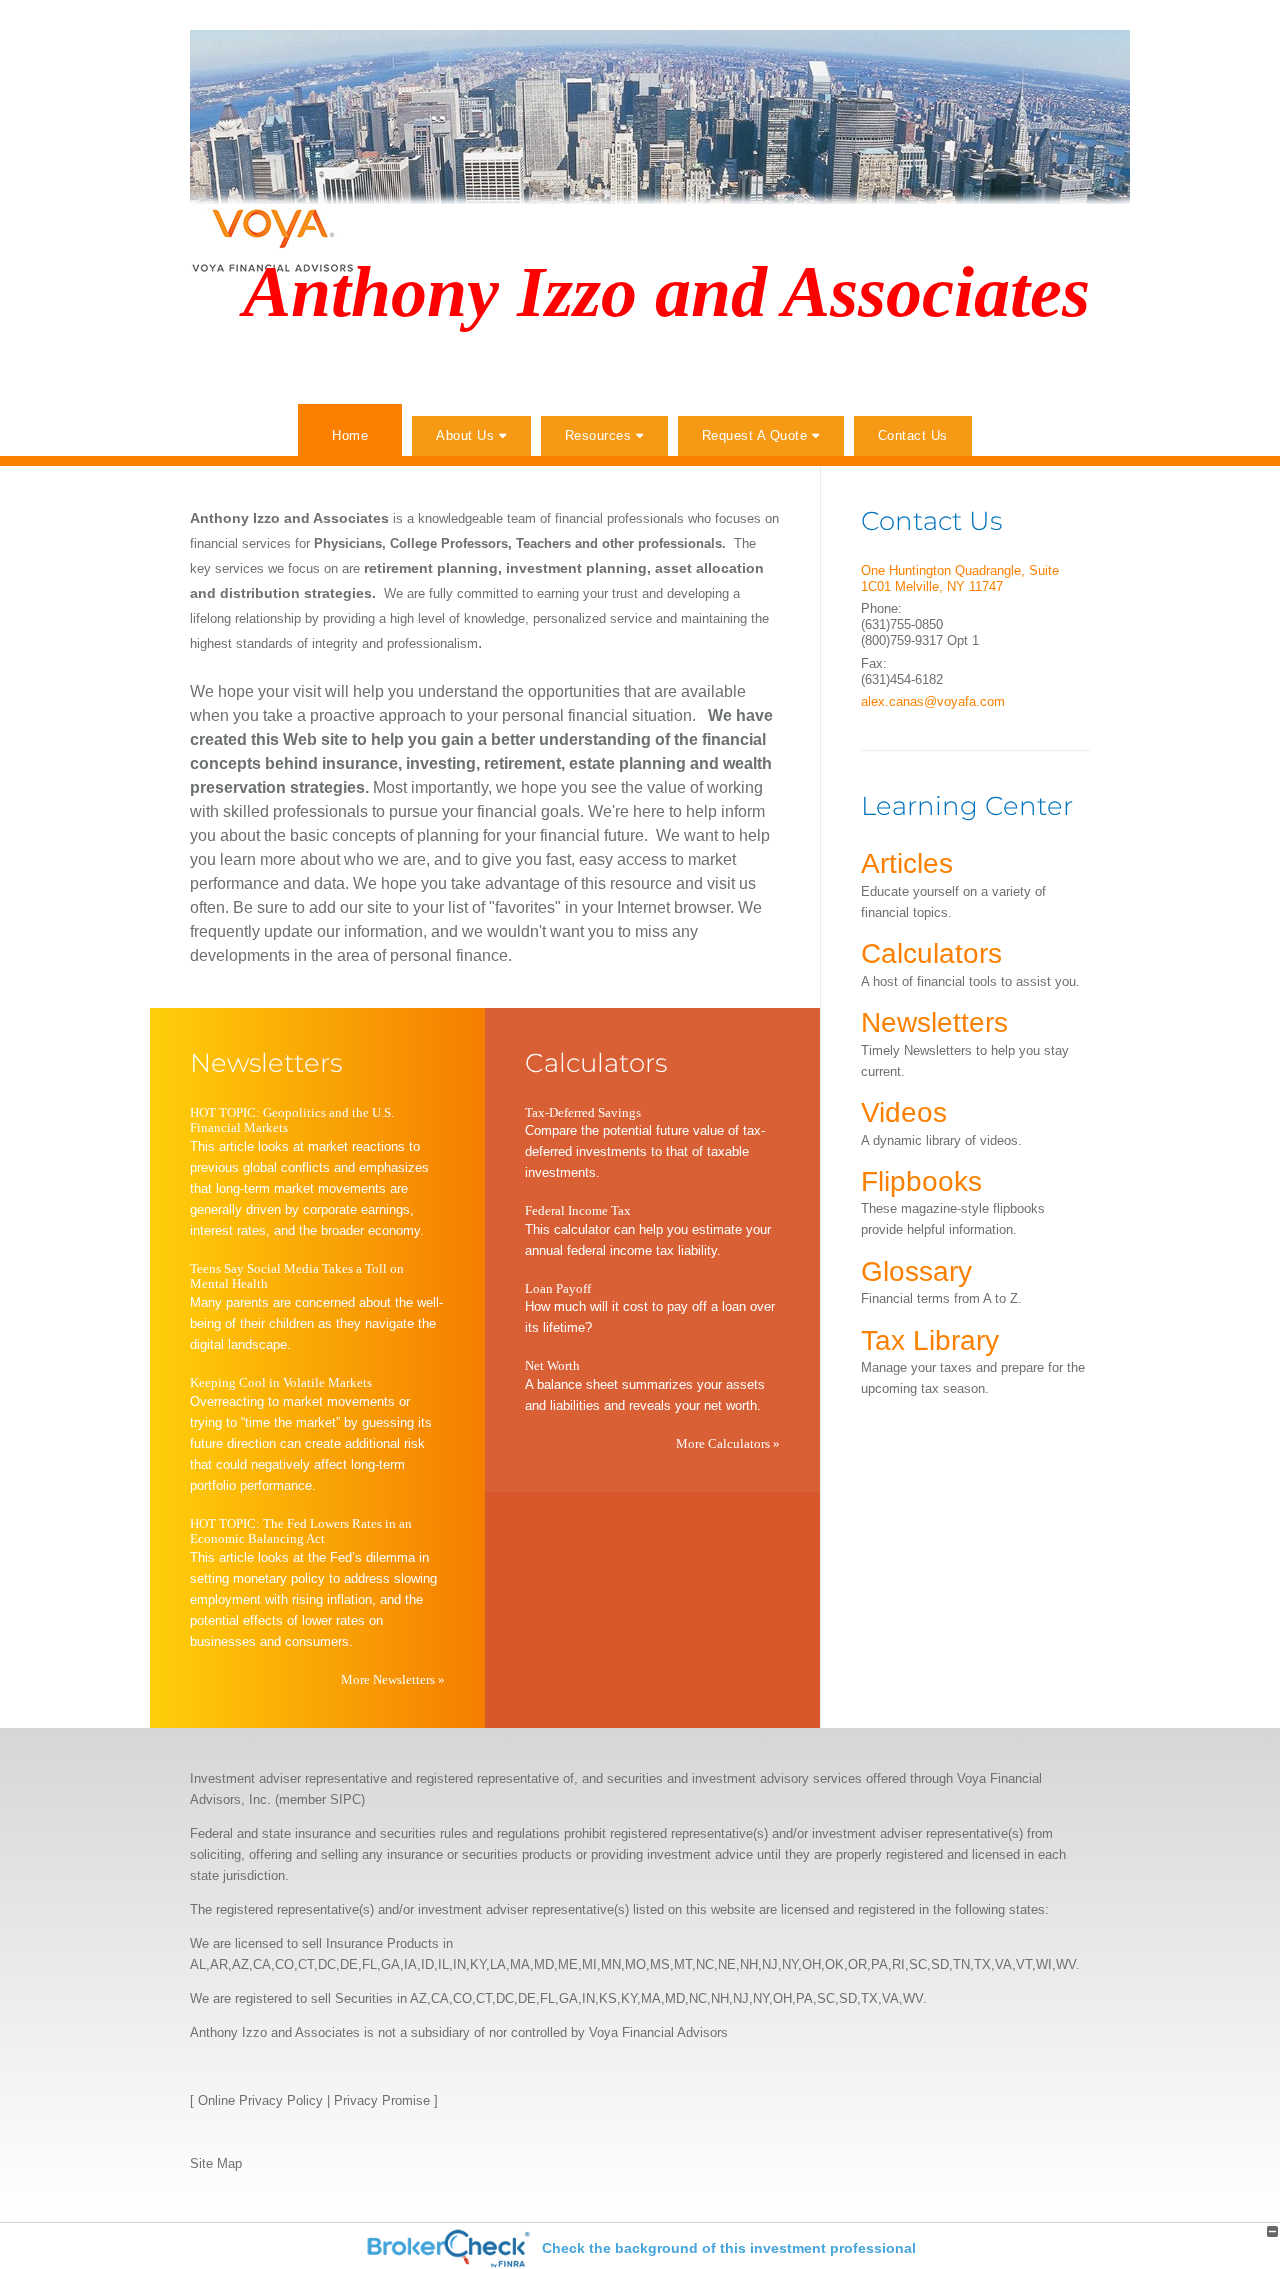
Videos (904, 1112)
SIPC (345, 1799)
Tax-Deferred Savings (583, 1112)
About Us (465, 435)
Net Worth (552, 1365)
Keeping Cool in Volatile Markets (281, 1382)
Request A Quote (755, 435)
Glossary (916, 1271)
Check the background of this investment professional (729, 2248)
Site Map (216, 2163)
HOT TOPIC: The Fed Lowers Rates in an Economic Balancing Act (301, 1531)
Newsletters (266, 1063)
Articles (907, 863)
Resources (598, 435)
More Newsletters (393, 1679)
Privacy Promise (382, 2100)
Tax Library (930, 1340)
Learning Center (967, 806)
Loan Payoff (558, 1288)
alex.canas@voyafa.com (933, 701)
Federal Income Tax (578, 1210)
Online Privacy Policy (260, 2100)
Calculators (596, 1063)
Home (350, 435)
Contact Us (913, 435)
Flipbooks (921, 1181)
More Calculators (728, 1443)
